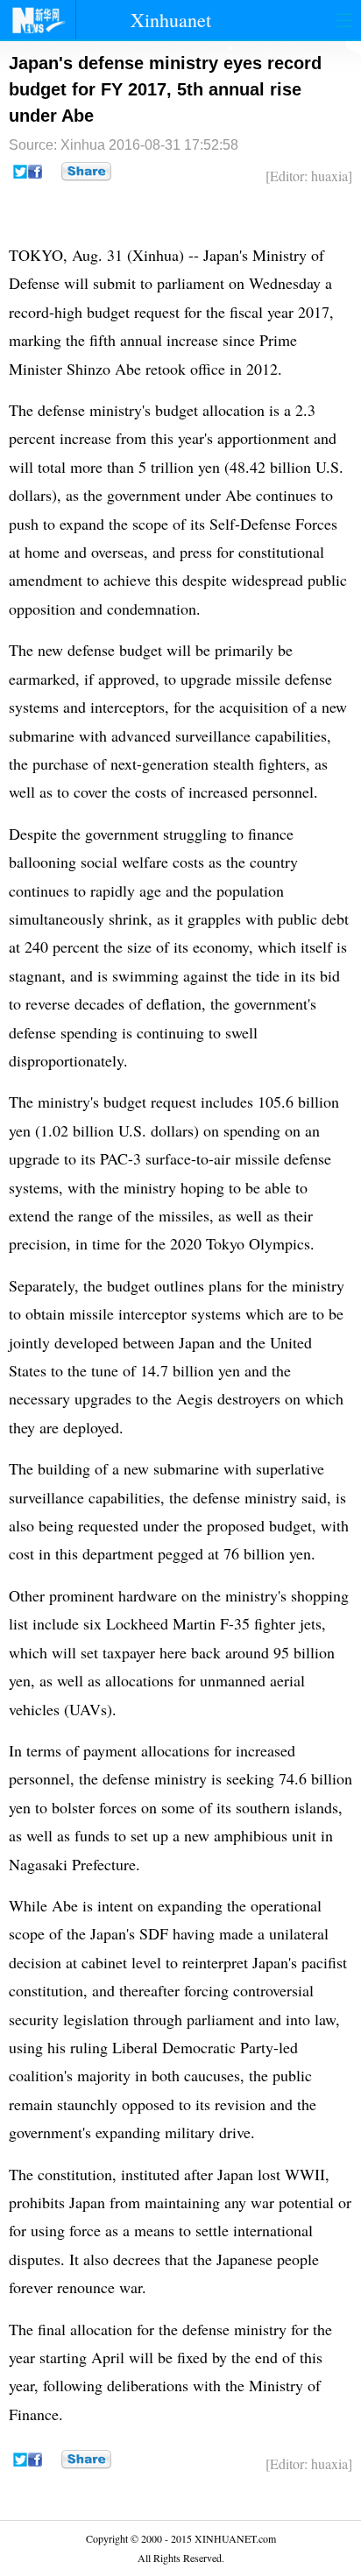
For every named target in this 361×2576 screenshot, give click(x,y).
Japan (221, 255)
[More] (86, 172)
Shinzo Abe (104, 369)
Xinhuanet (171, 20)
